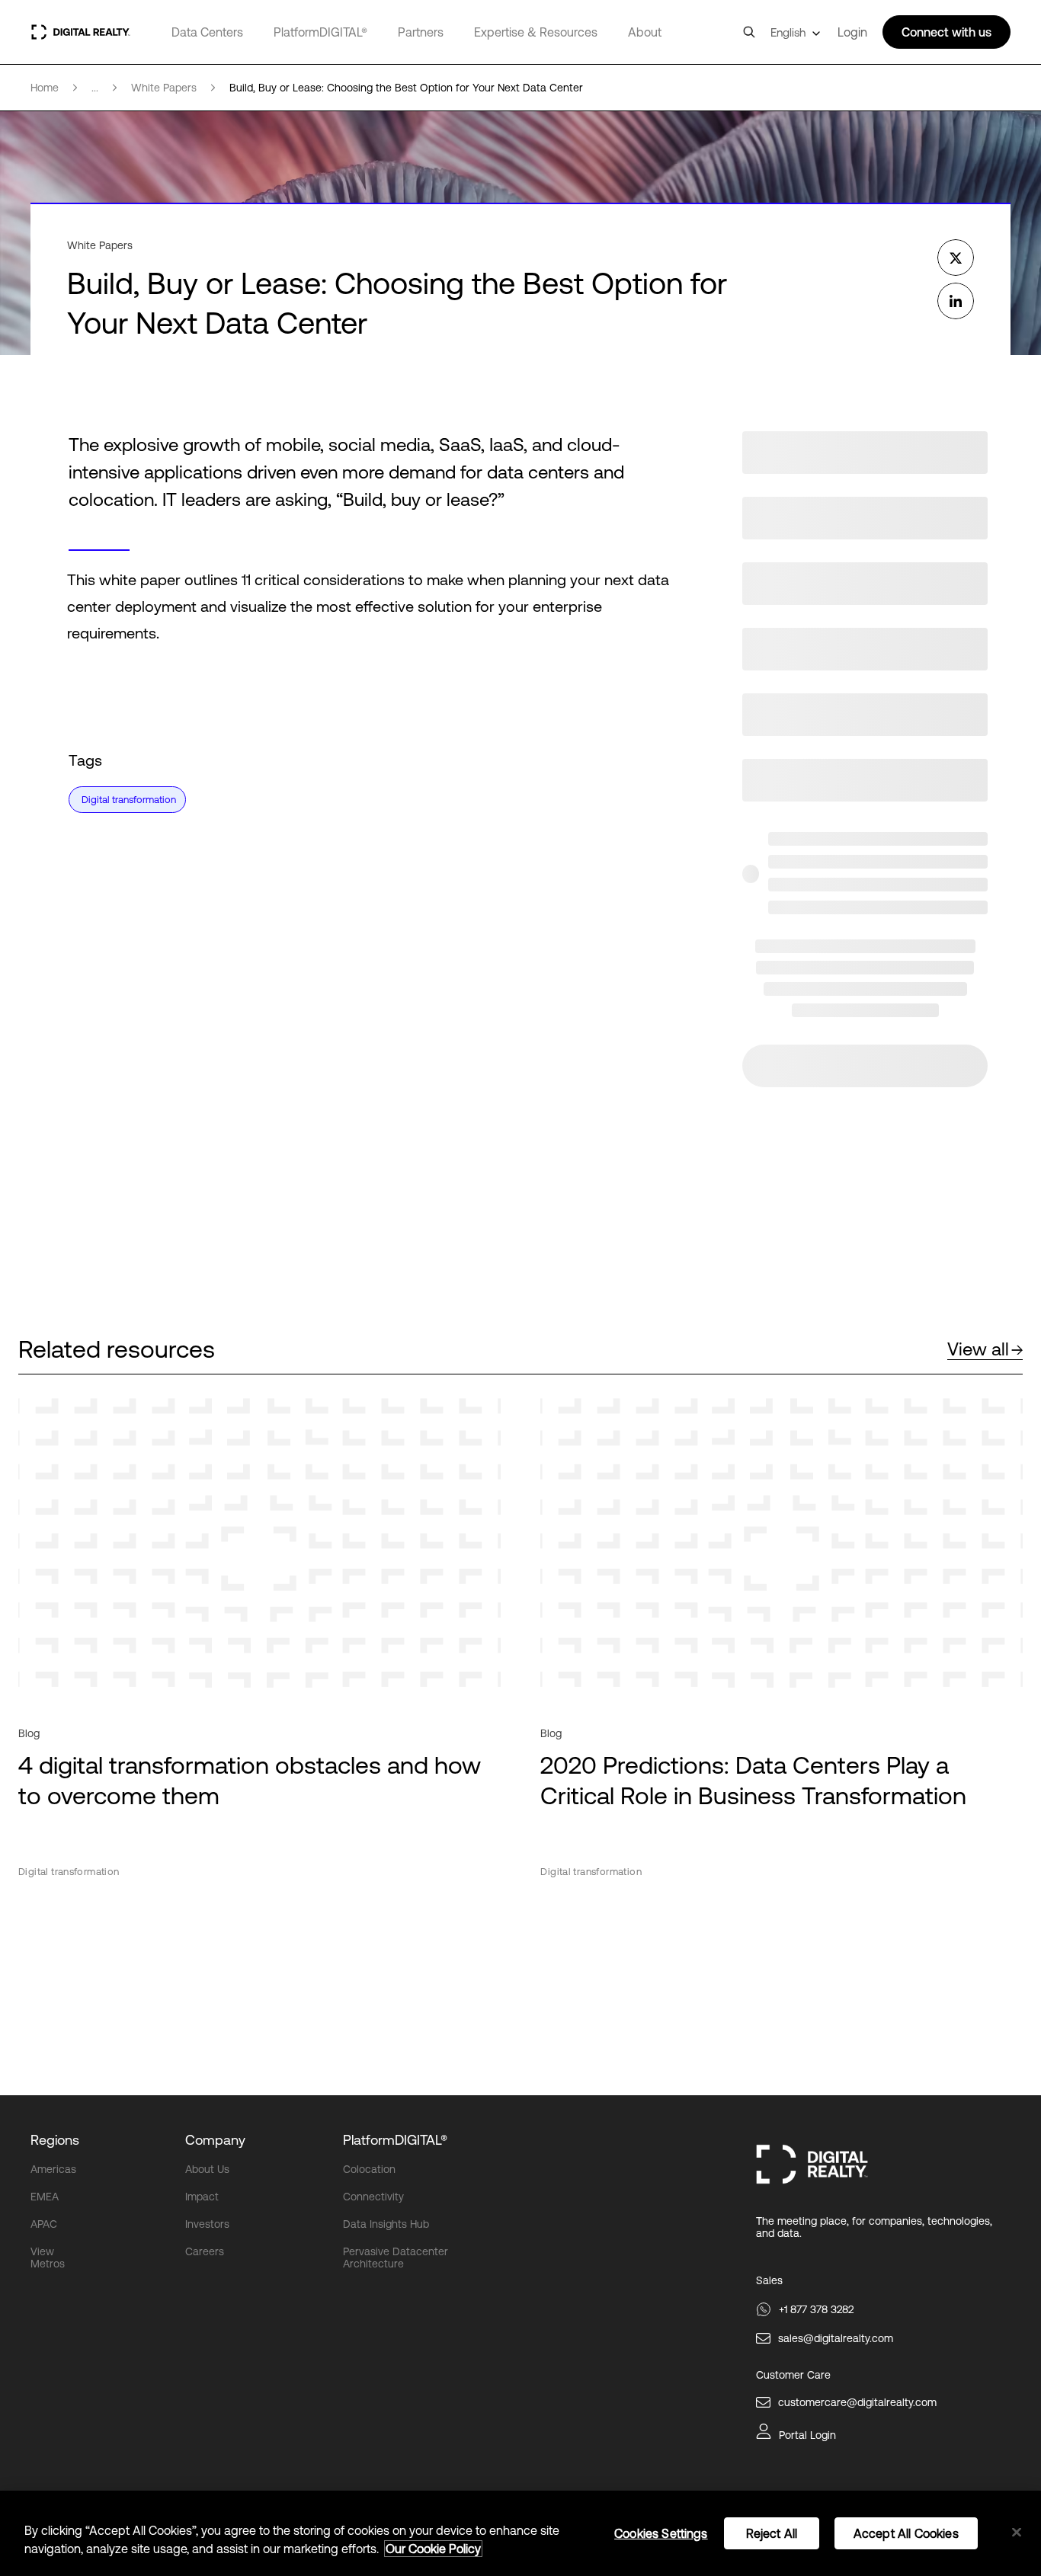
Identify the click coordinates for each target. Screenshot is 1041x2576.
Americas (53, 2169)
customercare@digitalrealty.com (857, 2402)
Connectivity (373, 2197)
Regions (55, 2140)
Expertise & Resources (536, 32)
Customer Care (793, 2375)
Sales (769, 2280)
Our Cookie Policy (433, 2549)
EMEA (45, 2197)
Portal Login (807, 2435)
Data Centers (207, 32)
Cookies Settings (661, 2533)
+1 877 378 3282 (816, 2309)
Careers (205, 2251)
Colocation (369, 2169)
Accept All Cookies (906, 2533)
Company (215, 2140)
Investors (207, 2224)
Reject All (772, 2533)
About (645, 32)
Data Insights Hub (386, 2224)
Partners (421, 32)
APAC (44, 2224)
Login (852, 32)
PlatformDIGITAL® (320, 32)
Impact (202, 2197)
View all (978, 1349)
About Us (207, 2169)
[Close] (1017, 2533)
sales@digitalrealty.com (836, 2338)
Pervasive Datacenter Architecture (396, 2258)
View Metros (48, 2258)
